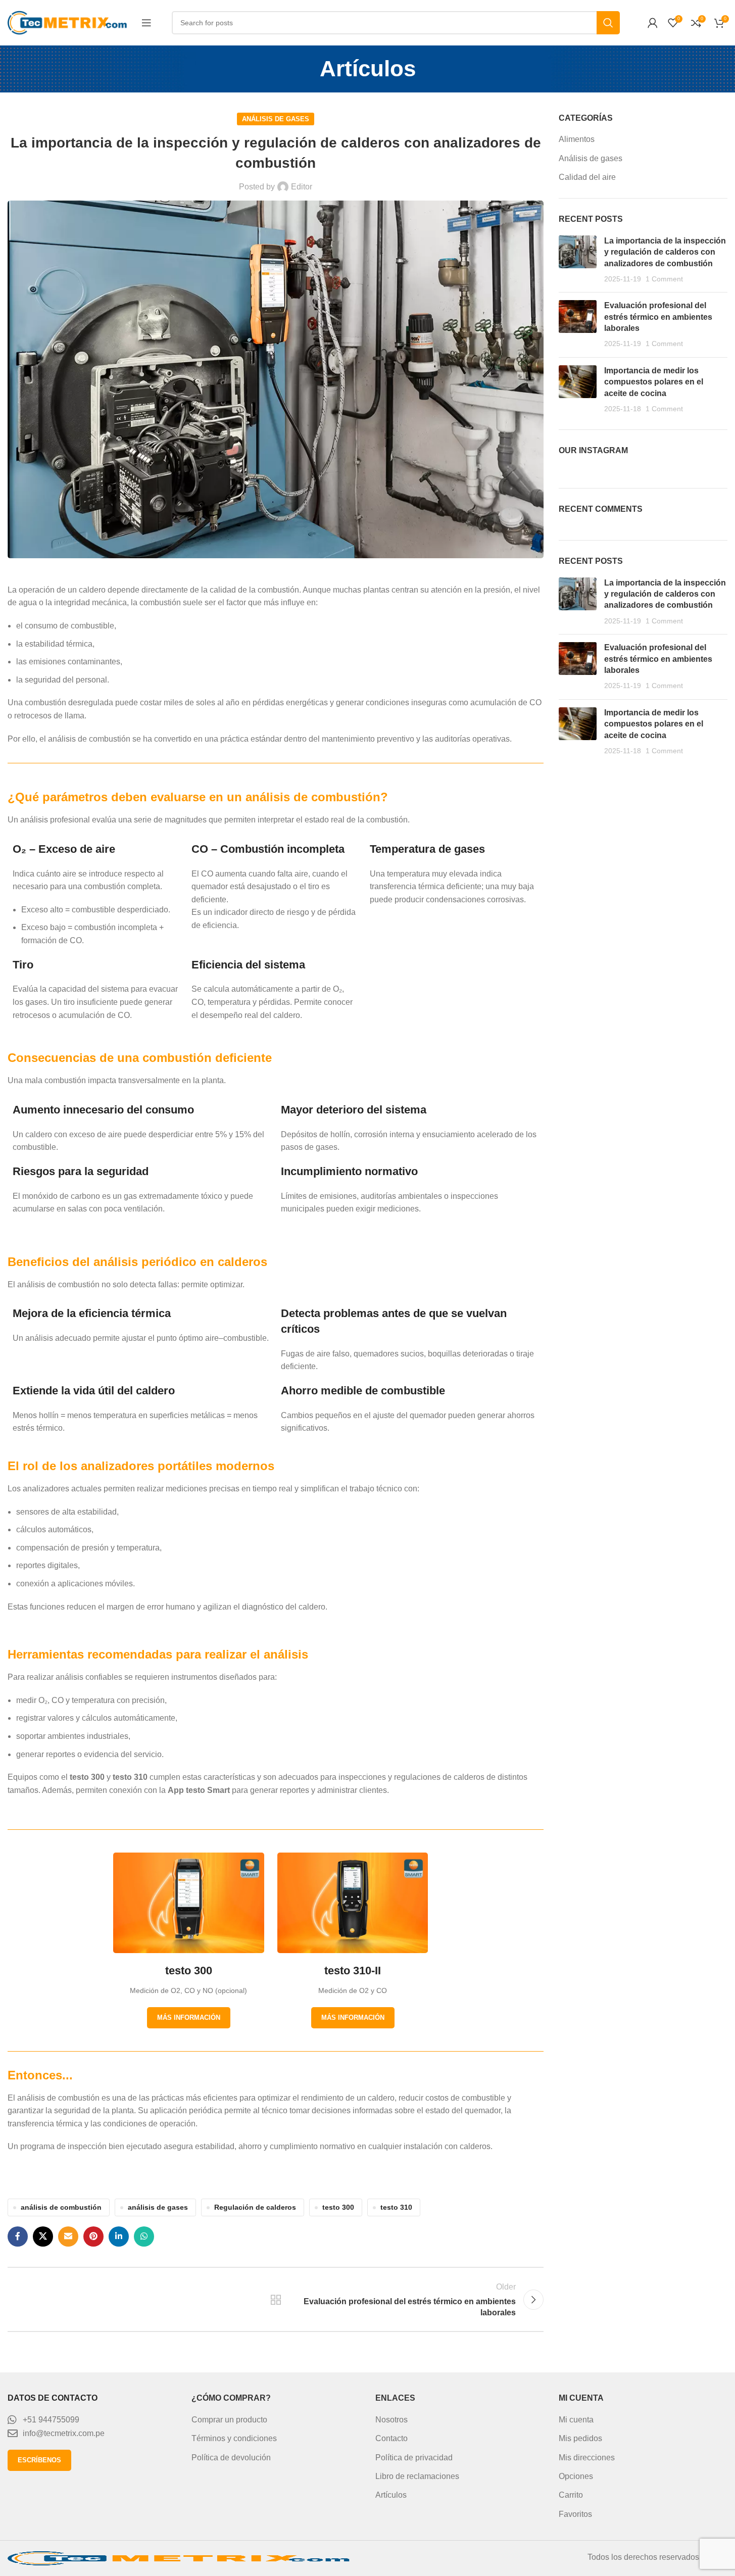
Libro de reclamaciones (417, 2476)
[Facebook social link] (18, 2237)
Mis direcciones (587, 2458)
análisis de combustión (61, 2207)
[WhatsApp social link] (144, 2237)
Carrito (571, 2495)
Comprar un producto (229, 2420)
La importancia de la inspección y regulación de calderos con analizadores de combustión (665, 252)
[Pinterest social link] (93, 2237)
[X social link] (43, 2237)
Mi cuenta (576, 2420)
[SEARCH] (608, 23)
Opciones (576, 2476)
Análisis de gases (276, 119)
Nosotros (391, 2420)
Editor (302, 187)
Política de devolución (231, 2458)
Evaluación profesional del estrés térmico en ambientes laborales (658, 317)
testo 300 (338, 2207)
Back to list (276, 2300)
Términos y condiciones (234, 2438)
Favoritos (575, 2514)
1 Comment (664, 279)
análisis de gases (158, 2207)
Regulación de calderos (255, 2207)
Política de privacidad (414, 2458)
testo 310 (396, 2207)
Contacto (391, 2438)
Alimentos (577, 139)
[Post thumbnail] (578, 260)
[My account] (653, 23)
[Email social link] (68, 2237)
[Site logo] (69, 22)
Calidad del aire (587, 177)
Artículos (391, 2495)
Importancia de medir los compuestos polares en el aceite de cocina (654, 382)
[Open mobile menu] (146, 23)
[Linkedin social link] (119, 2237)
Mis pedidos (580, 2438)
